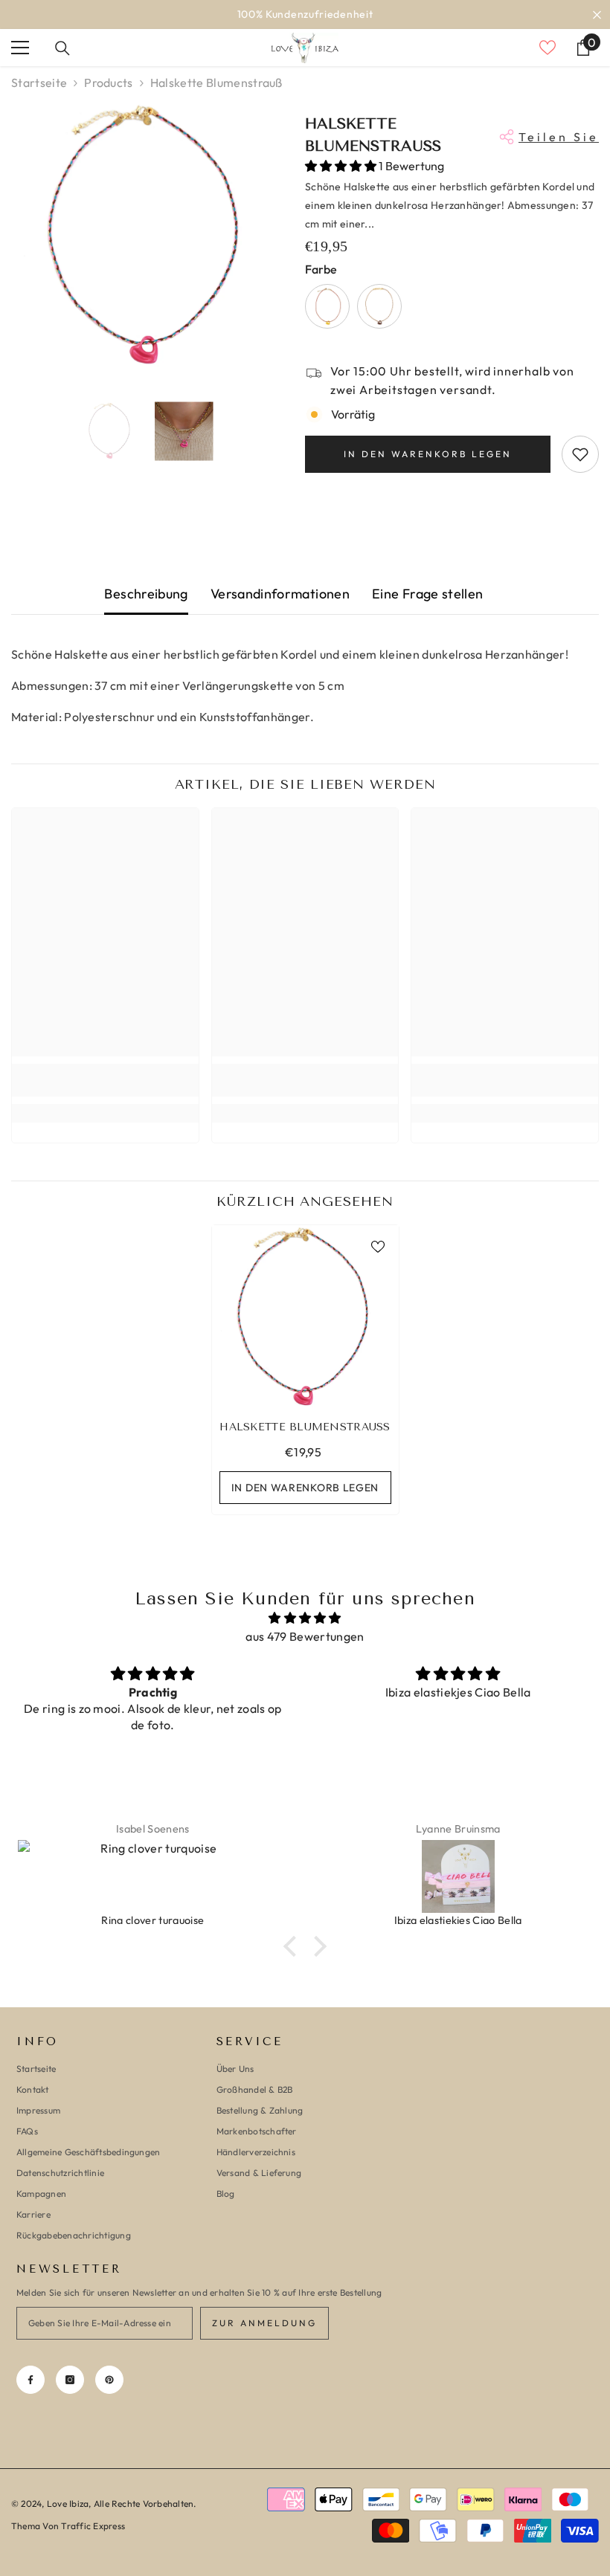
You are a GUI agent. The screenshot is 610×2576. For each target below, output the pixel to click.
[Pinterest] (109, 2380)
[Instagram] (70, 2380)
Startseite (39, 83)
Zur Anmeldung (264, 2323)
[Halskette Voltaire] (327, 306)
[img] (305, 1618)
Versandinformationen (280, 594)
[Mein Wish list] (548, 48)
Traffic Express (93, 2526)
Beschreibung (146, 594)
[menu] (20, 48)
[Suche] (62, 48)
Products (109, 83)
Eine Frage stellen (427, 594)
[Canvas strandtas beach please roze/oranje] (458, 1876)
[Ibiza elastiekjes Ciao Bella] (153, 1876)
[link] (105, 1080)
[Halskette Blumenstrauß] (305, 1318)
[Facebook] (30, 2380)
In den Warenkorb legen (428, 454)
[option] (305, 14)
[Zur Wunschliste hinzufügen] (580, 454)
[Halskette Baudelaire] (379, 306)
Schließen (597, 14)
